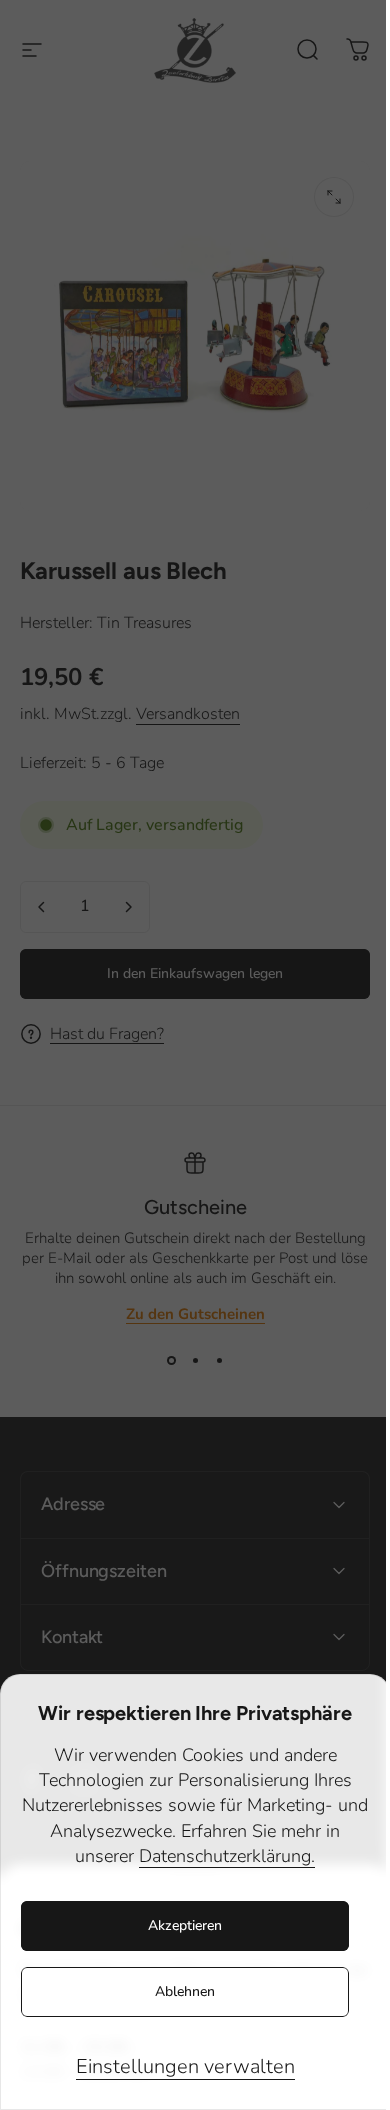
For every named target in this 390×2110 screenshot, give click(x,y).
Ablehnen (185, 1991)
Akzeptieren (185, 1925)
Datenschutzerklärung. (227, 1856)
